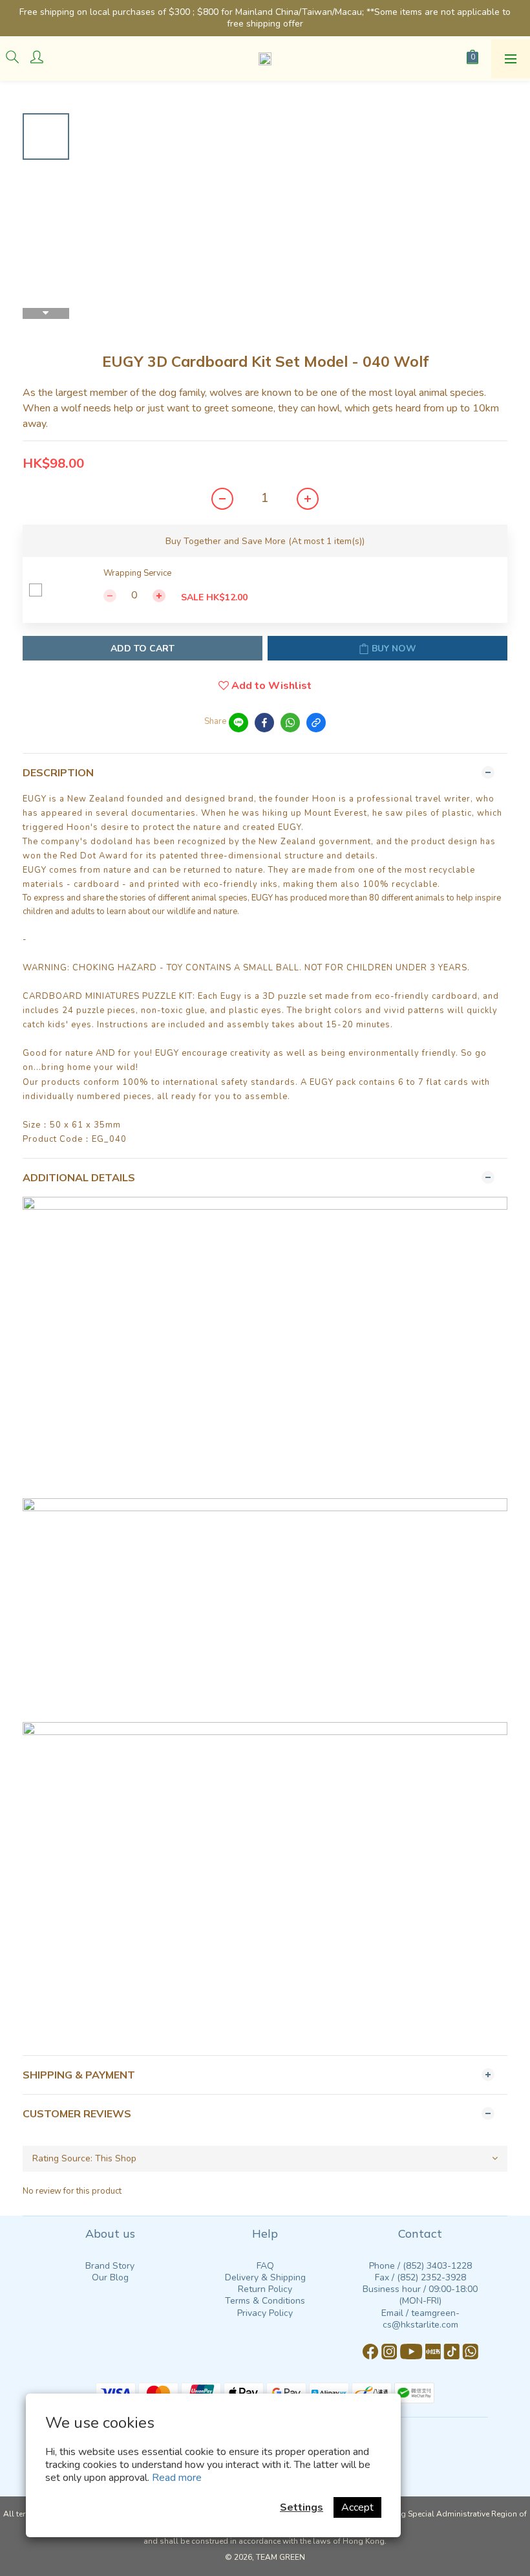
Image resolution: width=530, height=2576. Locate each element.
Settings (302, 2507)
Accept (357, 2507)
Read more (177, 2478)
